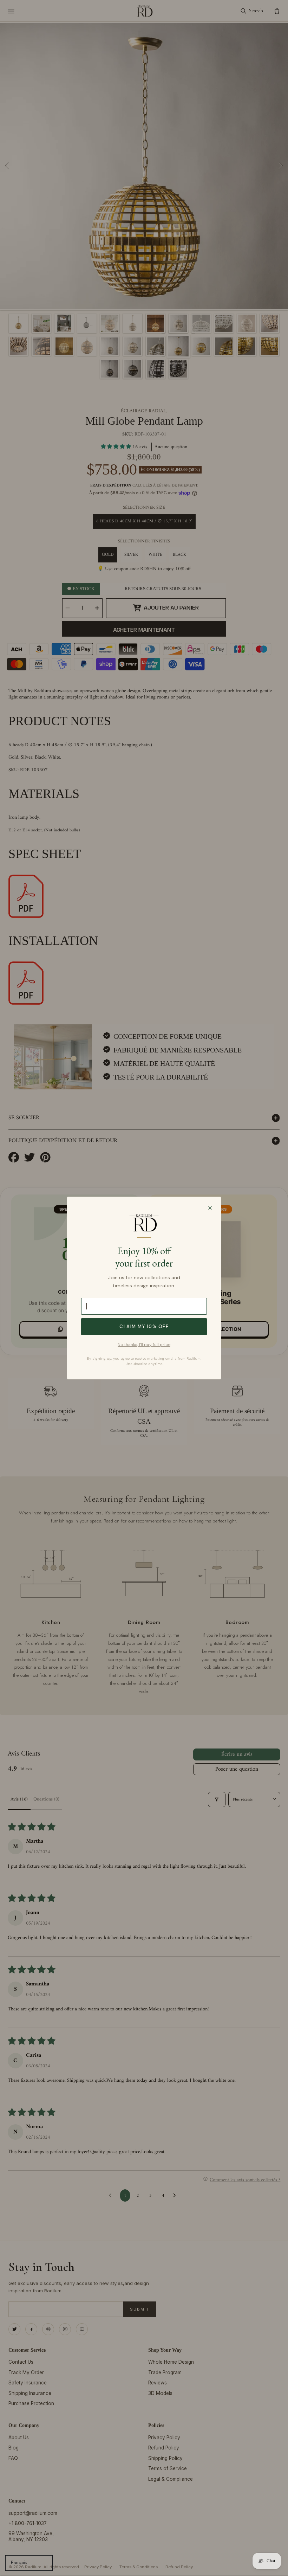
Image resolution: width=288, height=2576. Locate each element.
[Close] (210, 1208)
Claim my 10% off (144, 1326)
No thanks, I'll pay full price (144, 1345)
